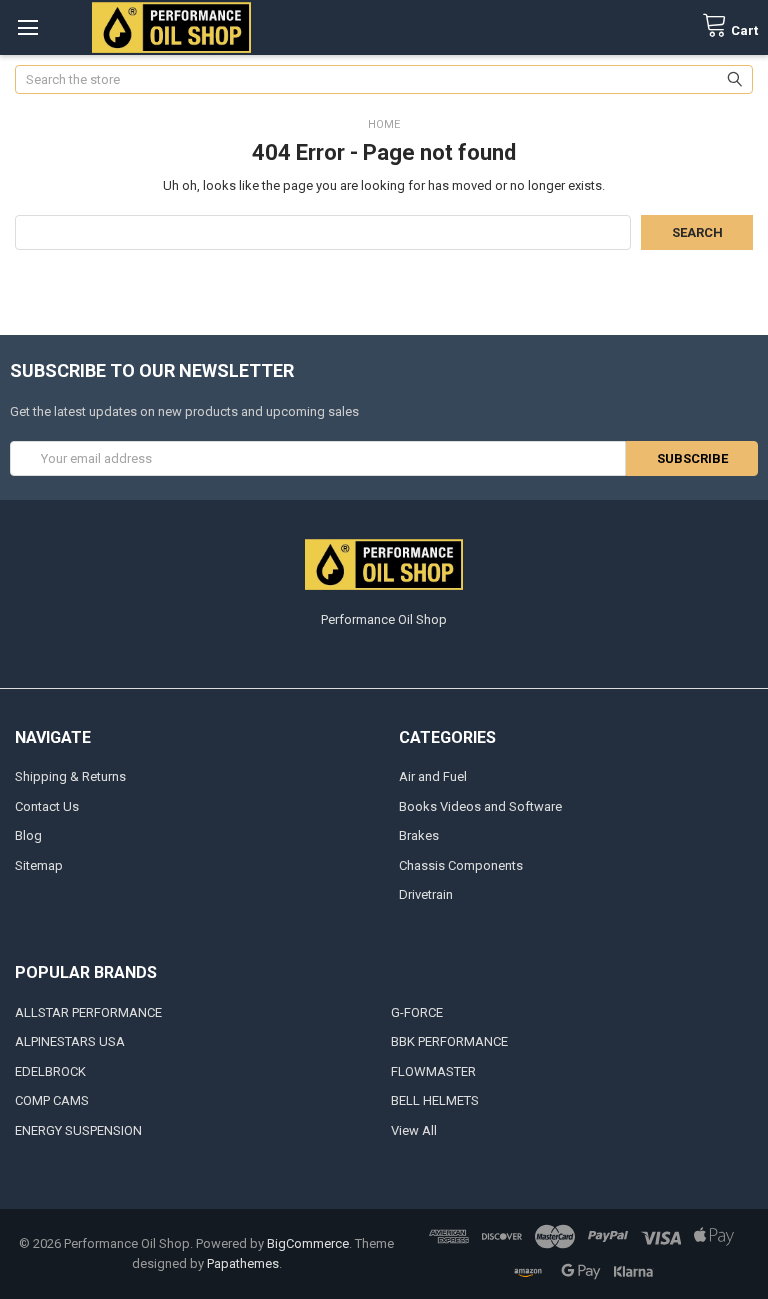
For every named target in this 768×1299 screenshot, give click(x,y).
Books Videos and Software (480, 806)
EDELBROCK (50, 1071)
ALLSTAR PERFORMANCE (88, 1012)
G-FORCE (417, 1012)
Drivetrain (426, 894)
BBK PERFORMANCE (449, 1041)
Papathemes (243, 1263)
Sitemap (39, 865)
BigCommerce (308, 1243)
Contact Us (47, 806)
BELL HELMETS (435, 1100)
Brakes (419, 835)
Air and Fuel (433, 776)
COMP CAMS (52, 1100)
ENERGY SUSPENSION (78, 1130)
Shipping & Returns (70, 776)
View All (414, 1130)
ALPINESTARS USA (70, 1041)
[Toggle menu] (27, 27)
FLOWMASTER (433, 1071)
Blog (28, 835)
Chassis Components (461, 865)
